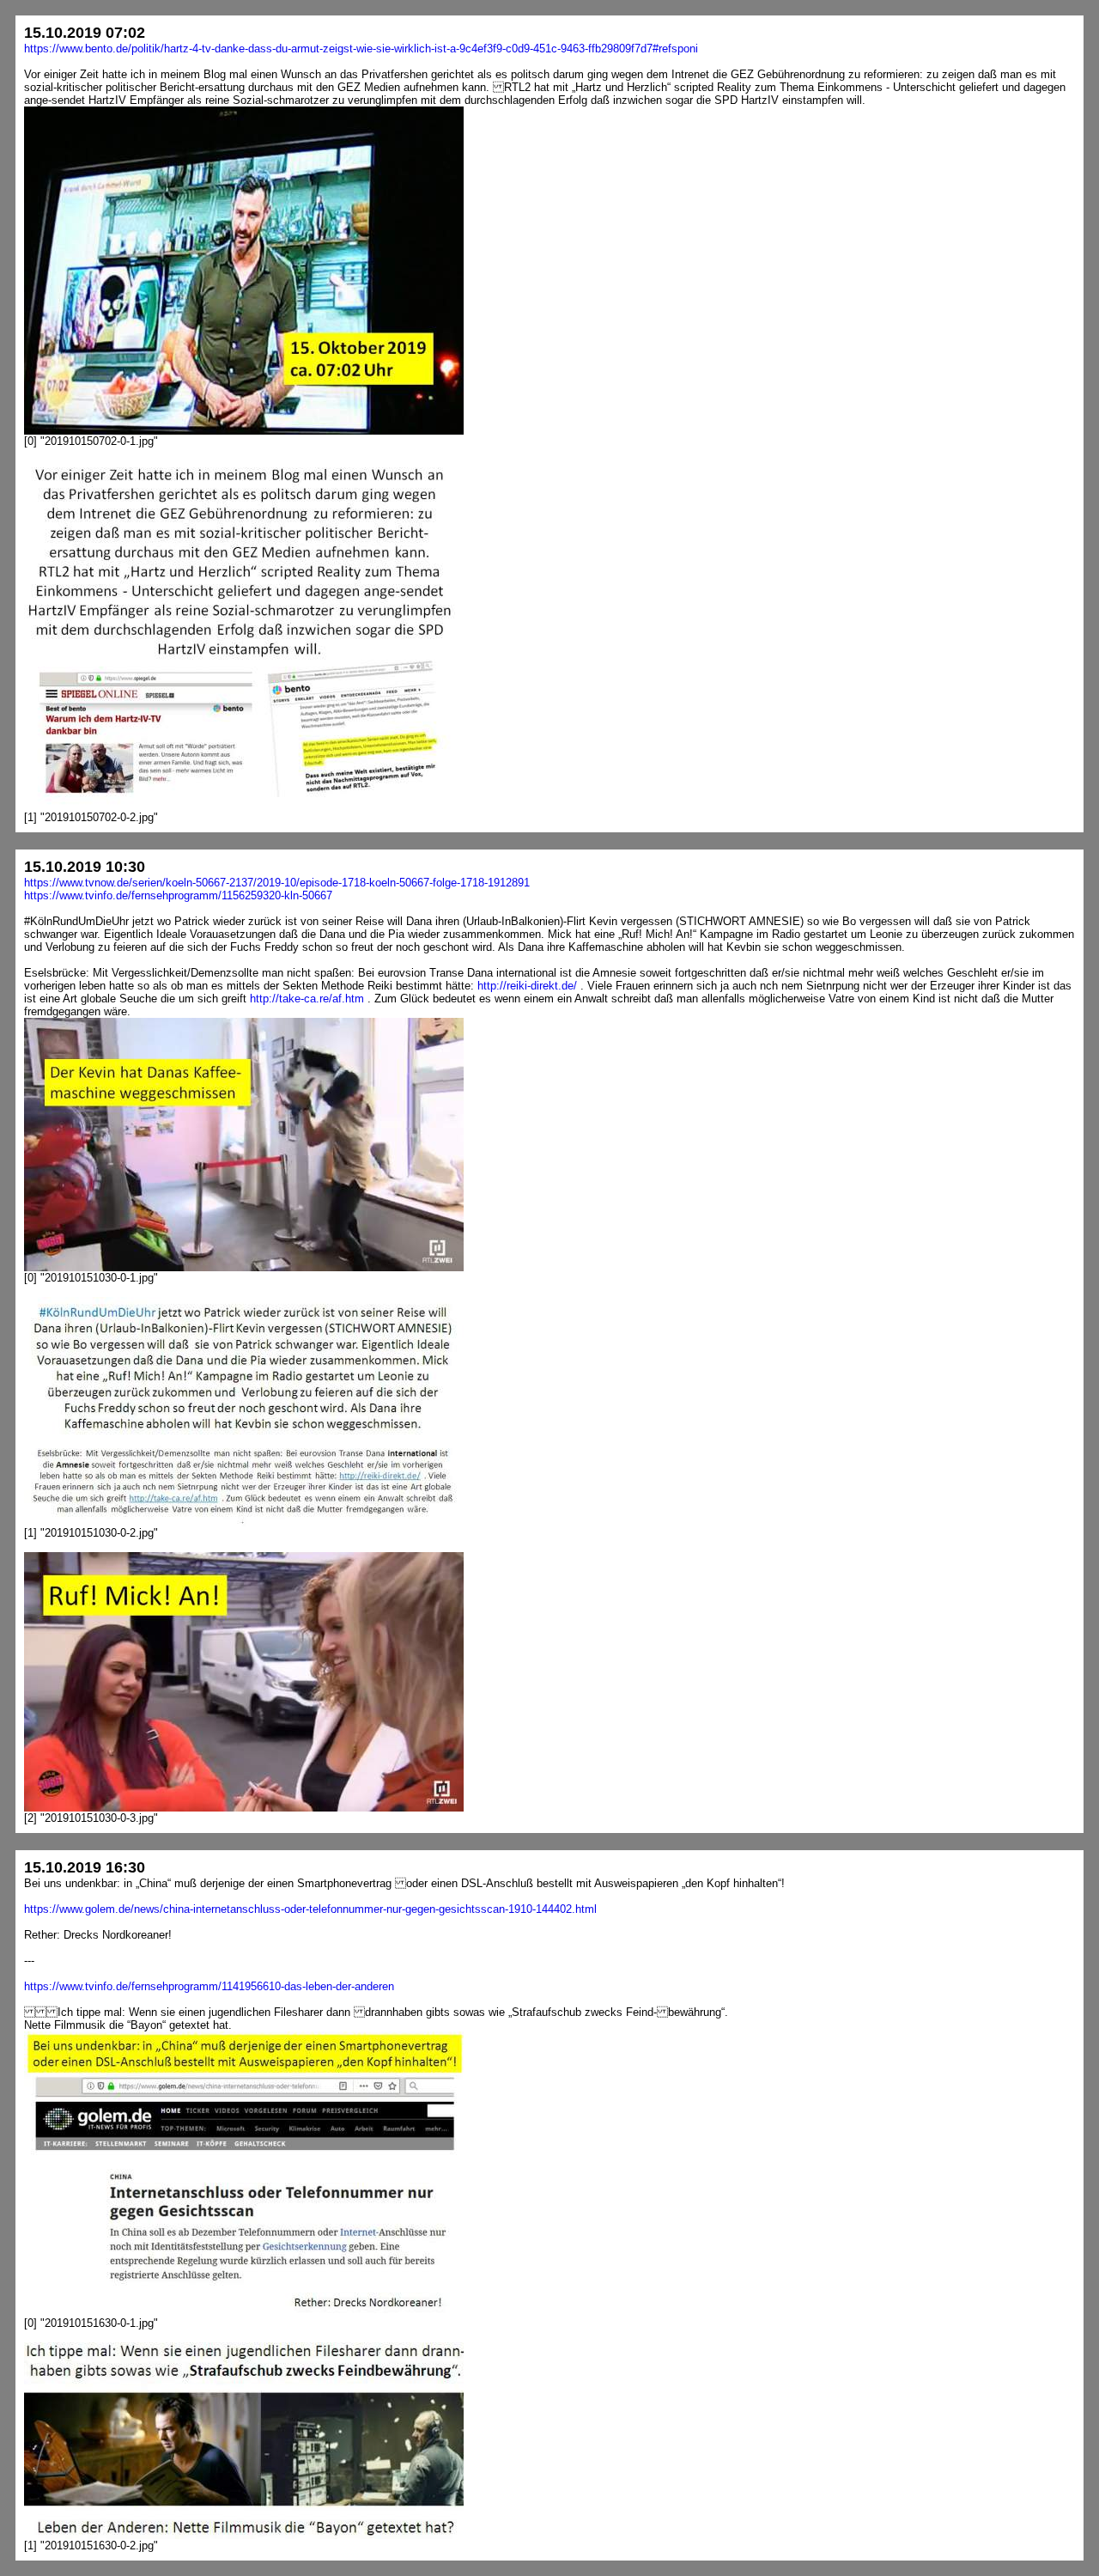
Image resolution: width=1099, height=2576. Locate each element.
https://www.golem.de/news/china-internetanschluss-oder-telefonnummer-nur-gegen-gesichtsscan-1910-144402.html (310, 1909)
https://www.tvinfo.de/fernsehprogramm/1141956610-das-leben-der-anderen (209, 1986)
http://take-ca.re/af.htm (307, 999)
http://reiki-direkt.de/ (527, 986)
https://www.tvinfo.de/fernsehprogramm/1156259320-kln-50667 (178, 895)
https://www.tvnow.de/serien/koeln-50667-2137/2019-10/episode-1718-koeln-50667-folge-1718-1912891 (277, 883)
